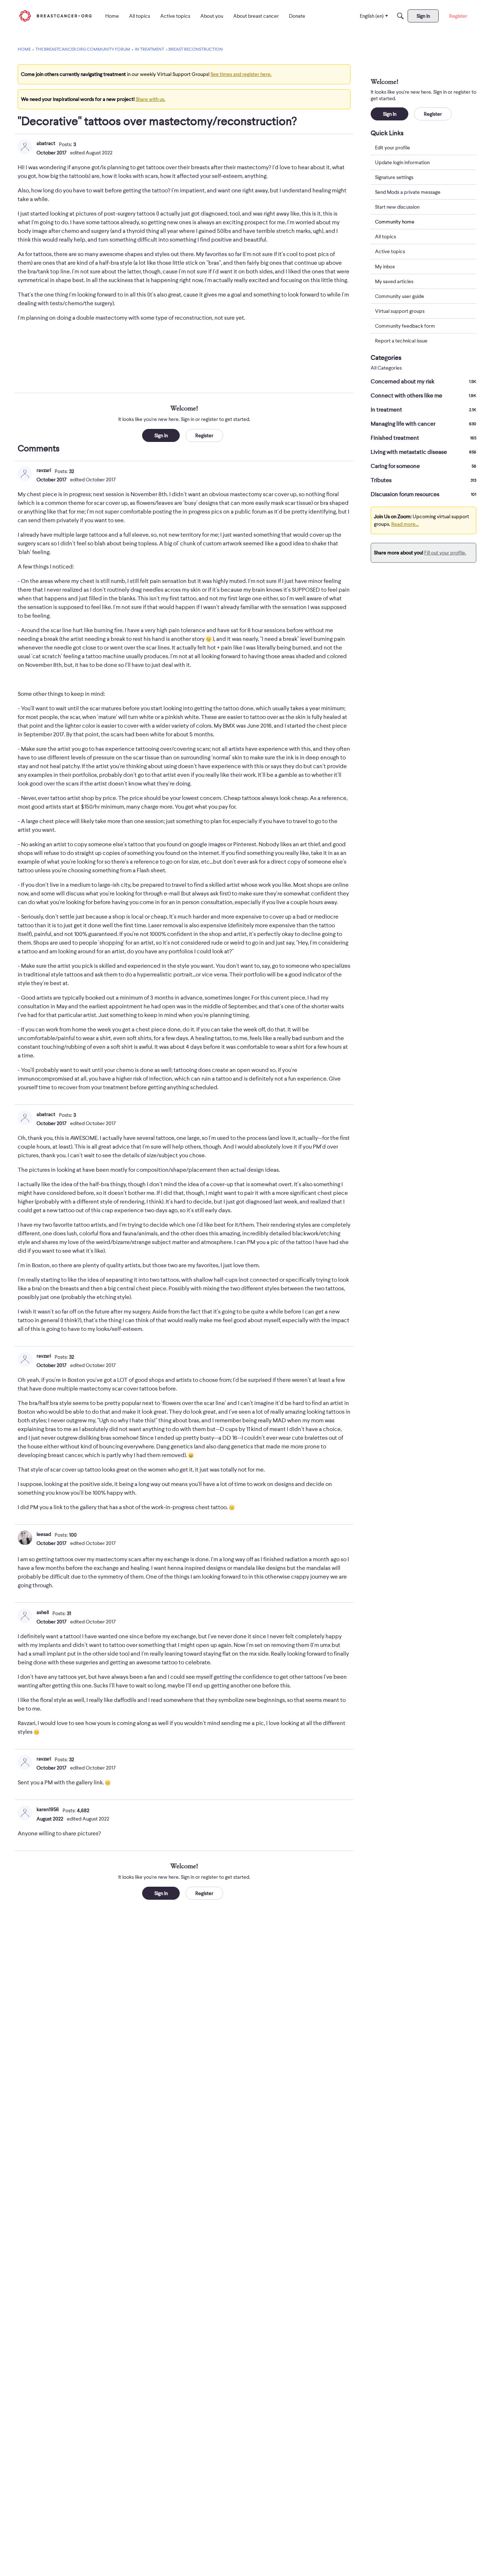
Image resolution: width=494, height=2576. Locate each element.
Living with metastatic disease (423, 452)
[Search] (400, 16)
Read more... (405, 524)
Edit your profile (393, 148)
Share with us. (150, 99)
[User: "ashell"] (25, 1616)
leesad (44, 1534)
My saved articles (394, 281)
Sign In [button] (161, 435)
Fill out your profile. (445, 553)
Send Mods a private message (408, 192)
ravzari (44, 470)
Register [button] (204, 435)
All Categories (386, 368)
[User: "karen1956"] (25, 1813)
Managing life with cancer (423, 424)
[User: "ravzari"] (25, 474)
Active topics (390, 252)
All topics (386, 237)
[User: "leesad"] (25, 1538)
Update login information (402, 162)
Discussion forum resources (423, 494)
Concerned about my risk (423, 382)
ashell (43, 1612)
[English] (55, 16)
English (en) (372, 16)
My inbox (385, 267)
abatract (46, 143)
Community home (395, 222)
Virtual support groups (400, 311)
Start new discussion (397, 207)
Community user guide (400, 296)
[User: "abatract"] (25, 147)
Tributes (423, 480)
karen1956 (48, 1809)
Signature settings (394, 177)
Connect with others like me (423, 396)
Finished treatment (423, 438)
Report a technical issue (401, 341)
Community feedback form (405, 326)
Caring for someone (423, 466)
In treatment (423, 410)
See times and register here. (241, 74)
